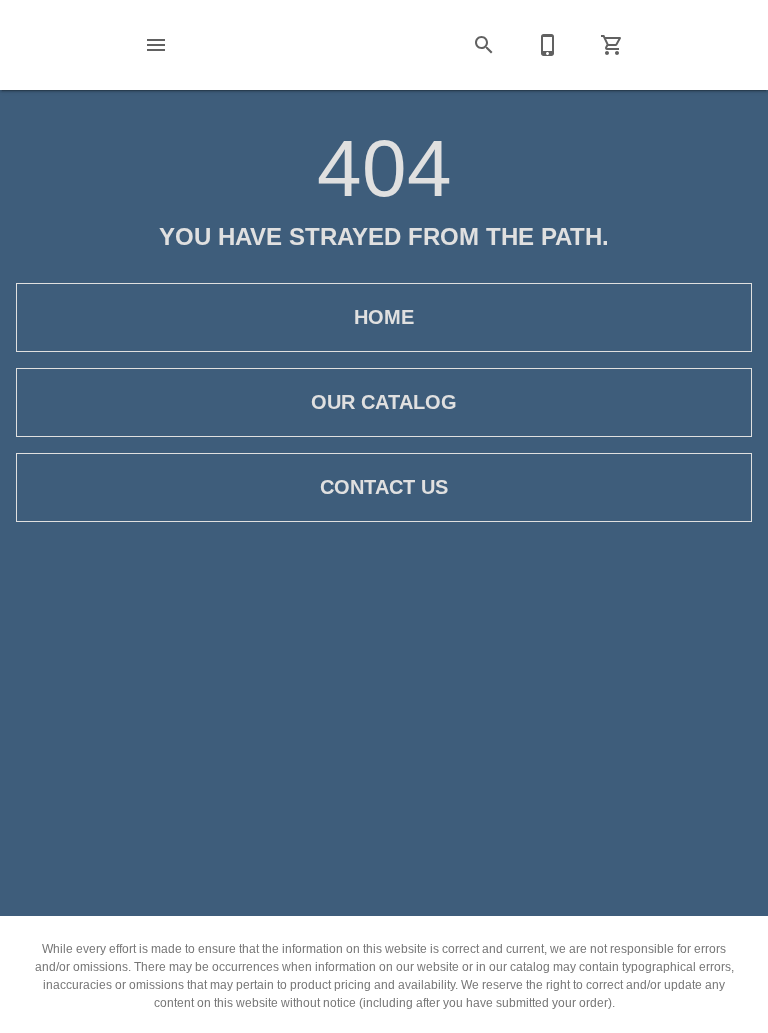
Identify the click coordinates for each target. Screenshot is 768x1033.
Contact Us (384, 487)
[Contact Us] (548, 45)
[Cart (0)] (612, 45)
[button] (156, 45)
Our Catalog (384, 402)
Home (384, 317)
